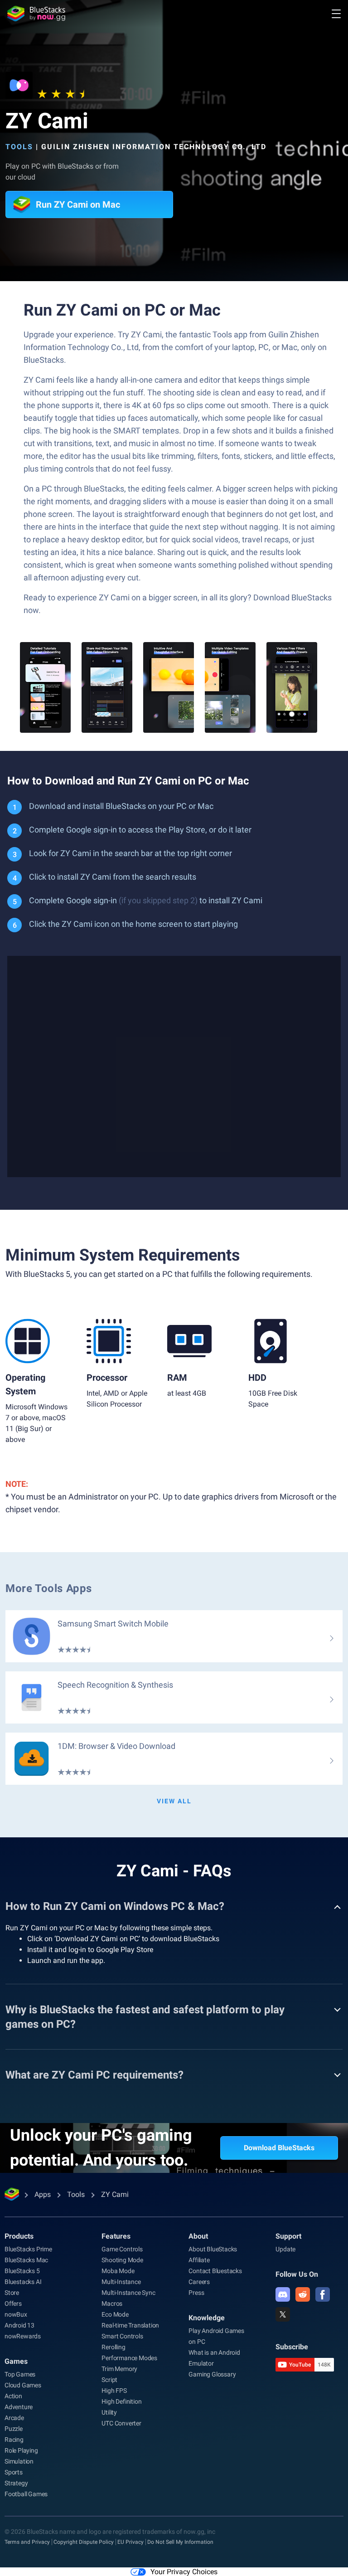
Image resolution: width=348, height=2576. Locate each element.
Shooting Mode (122, 2260)
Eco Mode (115, 2314)
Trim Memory (119, 2369)
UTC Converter (121, 2423)
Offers (13, 2303)
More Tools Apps (49, 1588)
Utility (109, 2412)
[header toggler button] (336, 14)
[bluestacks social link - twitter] (283, 2314)
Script (109, 2380)
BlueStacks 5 (22, 2271)
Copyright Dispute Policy (84, 2542)
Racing (14, 2440)
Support (288, 2236)
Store (12, 2293)
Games (16, 2361)
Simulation (19, 2461)
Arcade (14, 2418)
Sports (14, 2472)
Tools (19, 147)
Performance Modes (129, 2358)
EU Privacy (130, 2542)
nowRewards (23, 2336)
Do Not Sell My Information (180, 2542)
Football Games (26, 2494)
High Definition (121, 2401)
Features (116, 2236)
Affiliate (199, 2260)
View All (174, 1801)
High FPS (114, 2391)
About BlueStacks (213, 2249)
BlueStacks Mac (26, 2260)
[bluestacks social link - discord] (283, 2294)
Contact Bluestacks (215, 2271)
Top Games (20, 2374)
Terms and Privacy (27, 2542)
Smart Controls (122, 2336)
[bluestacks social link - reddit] (303, 2294)
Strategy (16, 2483)
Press (196, 2293)
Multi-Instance (121, 2282)
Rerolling (113, 2347)
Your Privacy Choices (184, 2572)
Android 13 (19, 2325)
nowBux (16, 2314)
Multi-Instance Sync (128, 2293)
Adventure (19, 2407)
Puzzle (14, 2429)
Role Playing (21, 2450)
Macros (112, 2303)
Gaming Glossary (212, 2374)
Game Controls (122, 2249)
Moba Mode (118, 2271)
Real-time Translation (130, 2325)
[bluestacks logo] (36, 14)
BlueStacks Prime (28, 2249)
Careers (199, 2282)
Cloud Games (23, 2385)
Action (13, 2396)
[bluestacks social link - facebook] (323, 2294)
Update (285, 2249)
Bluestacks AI (23, 2282)
